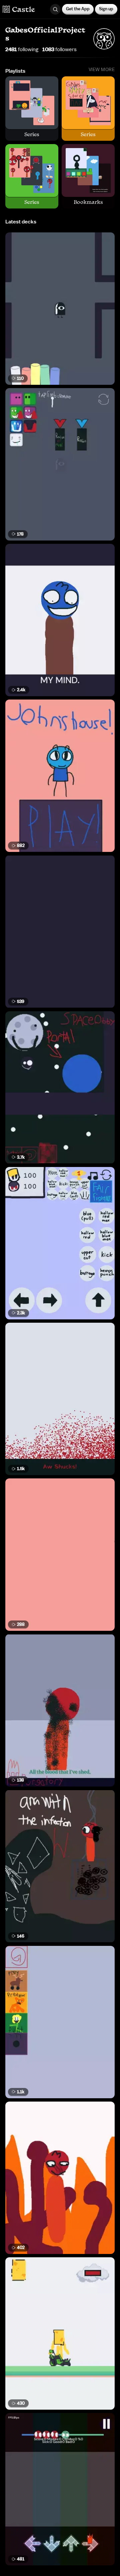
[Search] (55, 9)
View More (102, 70)
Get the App (78, 9)
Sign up (106, 9)
